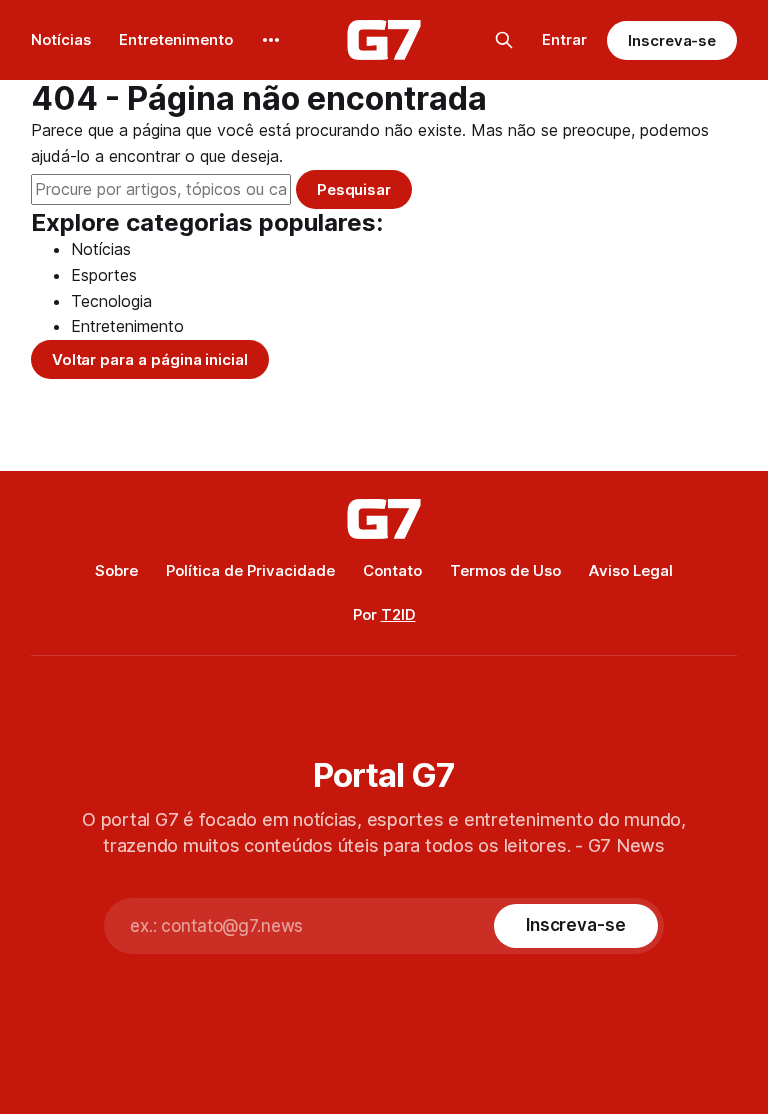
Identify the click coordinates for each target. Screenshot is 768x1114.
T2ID (398, 614)
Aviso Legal (631, 570)
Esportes (104, 275)
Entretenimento (176, 39)
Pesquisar (354, 189)
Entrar (564, 39)
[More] (271, 40)
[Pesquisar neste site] (504, 40)
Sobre (116, 570)
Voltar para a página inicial (150, 359)
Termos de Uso (505, 570)
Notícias (61, 39)
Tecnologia (111, 301)
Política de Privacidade (250, 570)
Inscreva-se (672, 40)
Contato (392, 570)
